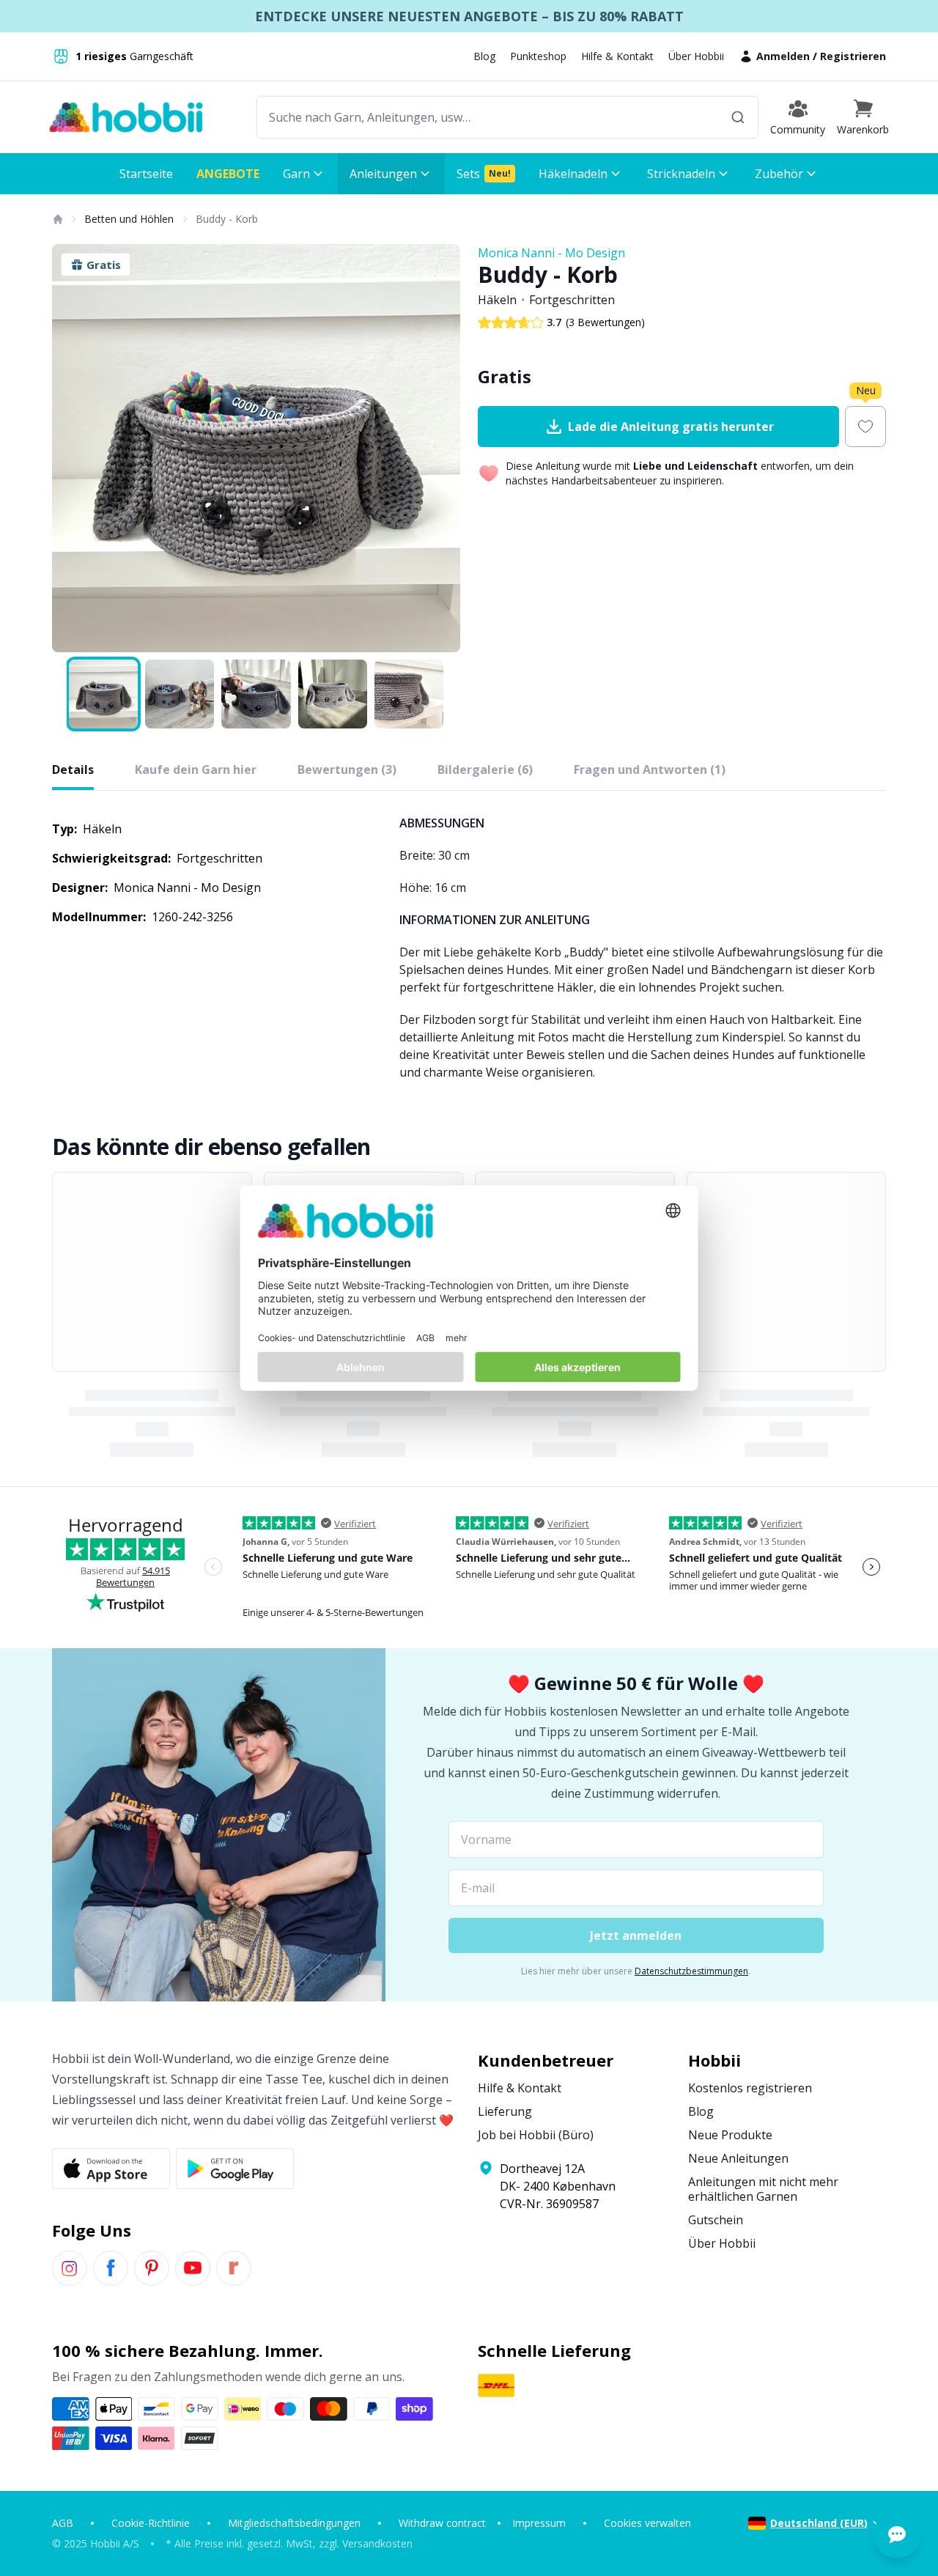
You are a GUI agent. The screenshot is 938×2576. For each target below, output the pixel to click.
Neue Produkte (730, 2135)
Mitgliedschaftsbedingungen (294, 2523)
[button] (863, 117)
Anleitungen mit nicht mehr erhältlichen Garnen (763, 2189)
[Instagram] (70, 2268)
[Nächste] (440, 449)
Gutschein (716, 2220)
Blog (484, 56)
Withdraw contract (442, 2523)
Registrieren (853, 56)
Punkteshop (538, 56)
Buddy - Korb (227, 219)
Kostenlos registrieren (750, 2088)
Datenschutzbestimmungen (691, 1971)
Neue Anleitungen (738, 2158)
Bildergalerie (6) (485, 770)
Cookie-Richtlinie (151, 2523)
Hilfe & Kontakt (617, 56)
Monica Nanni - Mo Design (551, 253)
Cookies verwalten (647, 2523)
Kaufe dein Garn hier (196, 770)
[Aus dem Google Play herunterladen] (235, 2169)
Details (73, 770)
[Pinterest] (152, 2268)
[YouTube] (193, 2268)
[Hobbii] (126, 117)
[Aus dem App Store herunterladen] (111, 2169)
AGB (63, 2523)
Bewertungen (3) (347, 770)
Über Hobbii (696, 56)
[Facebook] (111, 2268)
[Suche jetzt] (738, 117)
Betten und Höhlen (129, 219)
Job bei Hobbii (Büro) (536, 2135)
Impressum (539, 2523)
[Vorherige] (73, 449)
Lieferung (505, 2111)
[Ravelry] (234, 2268)
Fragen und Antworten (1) (650, 770)
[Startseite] (57, 219)
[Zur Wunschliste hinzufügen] (865, 427)
